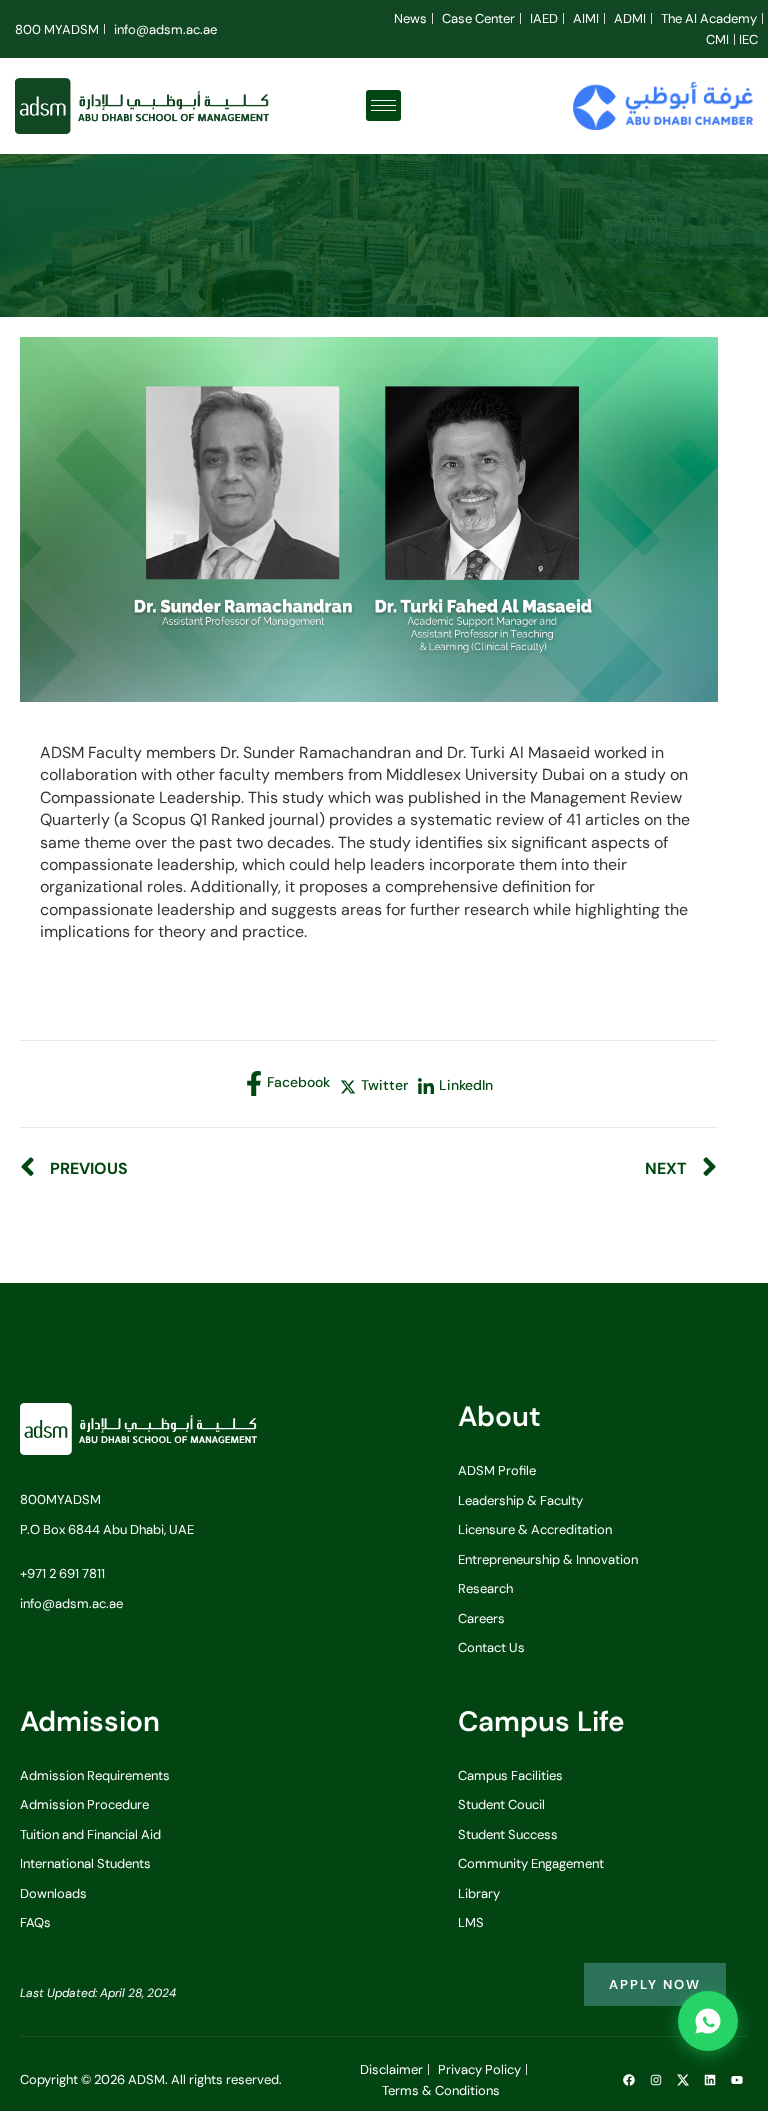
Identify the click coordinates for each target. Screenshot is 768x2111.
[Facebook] (629, 2080)
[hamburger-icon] (383, 105)
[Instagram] (656, 2080)
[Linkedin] (710, 2080)
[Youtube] (737, 2080)
